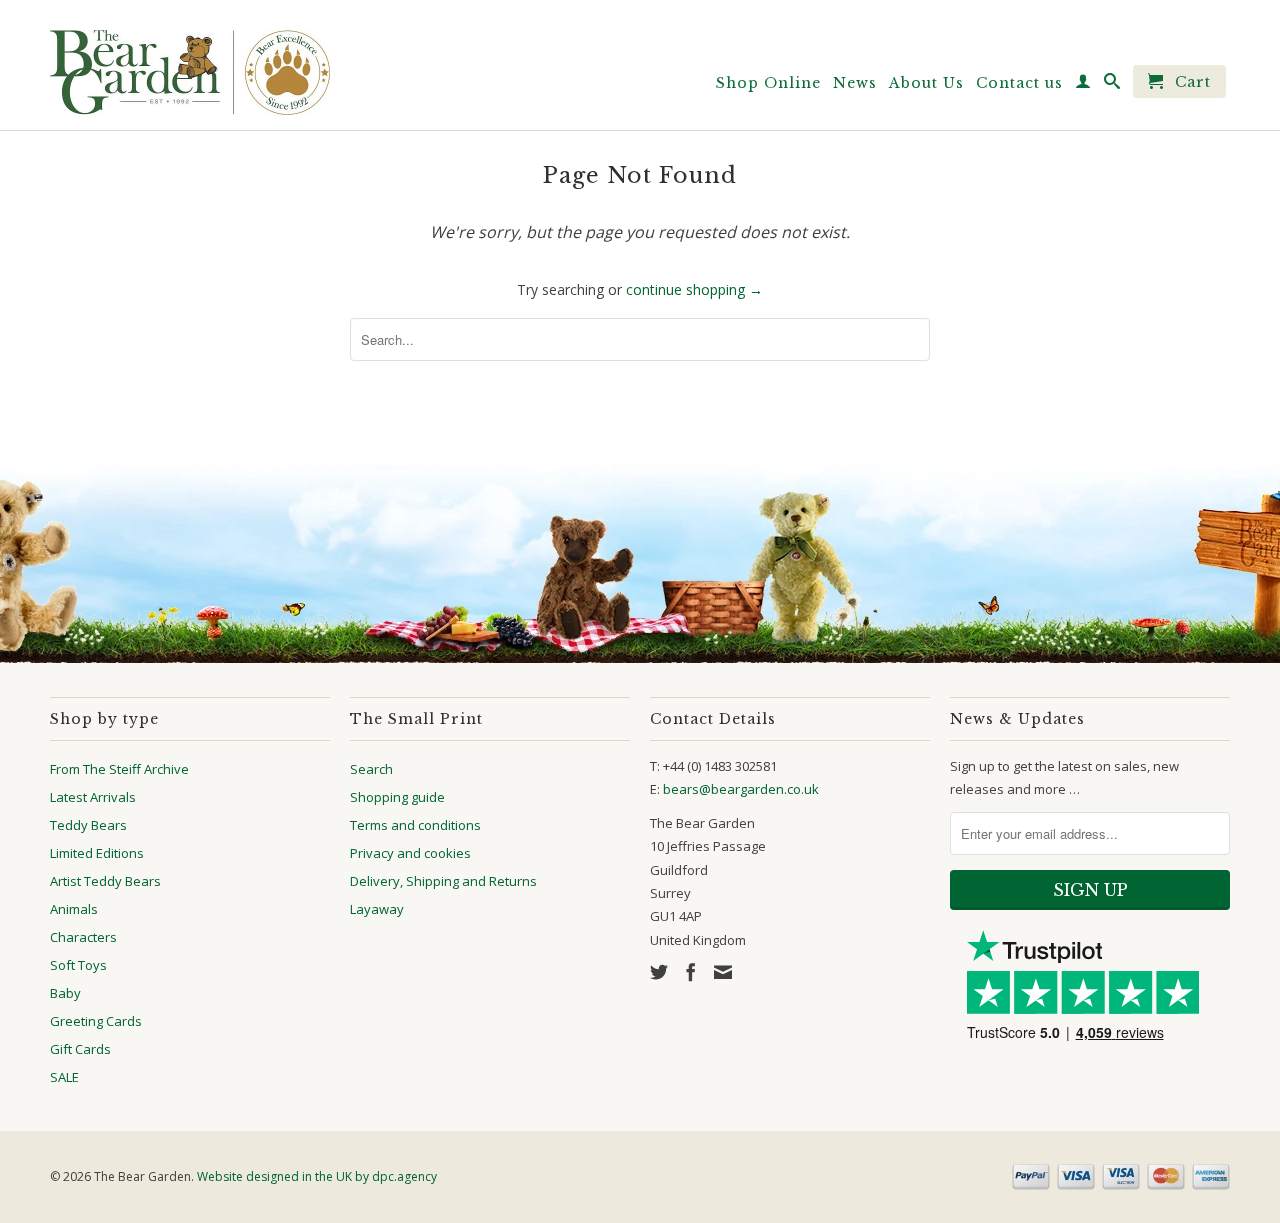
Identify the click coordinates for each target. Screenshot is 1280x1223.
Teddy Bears (88, 825)
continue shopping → (694, 289)
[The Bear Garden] (190, 65)
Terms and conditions (415, 825)
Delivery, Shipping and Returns (443, 881)
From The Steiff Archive (119, 769)
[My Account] (1083, 85)
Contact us (1019, 83)
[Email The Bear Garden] (723, 972)
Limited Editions (97, 853)
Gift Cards (80, 1049)
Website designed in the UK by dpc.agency (317, 1176)
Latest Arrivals (93, 797)
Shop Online (768, 83)
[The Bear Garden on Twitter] (659, 972)
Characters (83, 937)
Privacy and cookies (410, 853)
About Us (926, 83)
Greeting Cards (96, 1021)
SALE (64, 1077)
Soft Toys (78, 965)
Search (371, 769)
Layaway (377, 909)
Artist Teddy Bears (105, 881)
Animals (74, 909)
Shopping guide (397, 797)
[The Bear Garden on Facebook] (691, 972)
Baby (65, 993)
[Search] (1112, 85)
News (855, 83)
